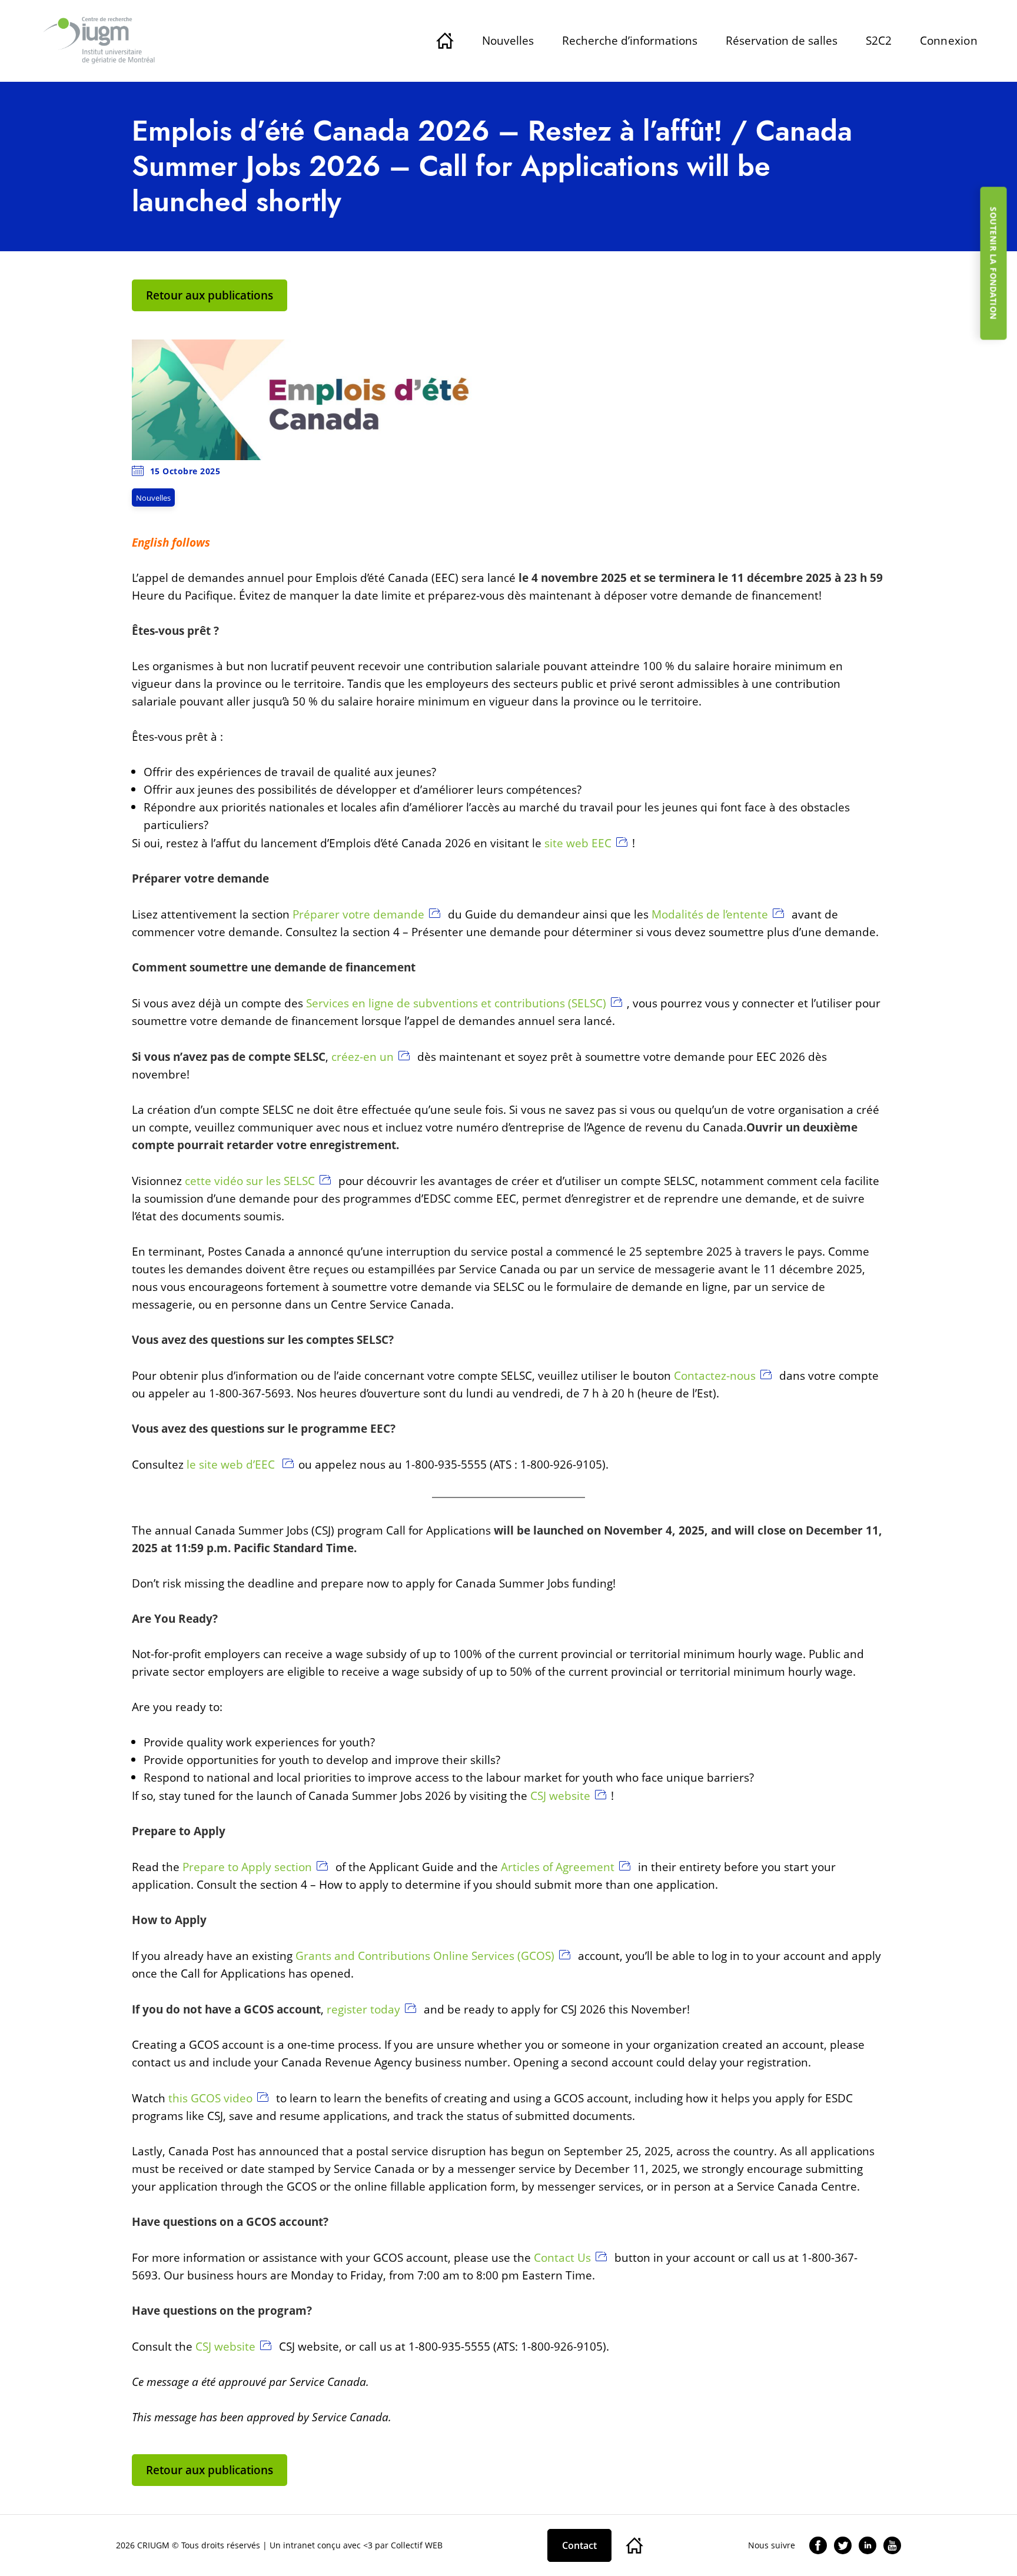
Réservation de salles (782, 40)
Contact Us (562, 2257)
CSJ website (560, 1795)
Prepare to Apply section (247, 1867)
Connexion (949, 40)
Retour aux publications (210, 295)
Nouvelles (508, 40)
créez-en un (363, 1056)
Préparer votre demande (358, 914)
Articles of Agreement (558, 1867)
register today (363, 2009)
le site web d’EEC (232, 1464)
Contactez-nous (715, 1375)
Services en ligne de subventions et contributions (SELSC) (456, 1003)
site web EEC (578, 843)
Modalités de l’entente (710, 914)
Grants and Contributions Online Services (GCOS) (425, 1956)
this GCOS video (210, 2098)
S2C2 (879, 40)
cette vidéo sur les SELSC (250, 1181)
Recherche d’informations (630, 40)
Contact (579, 2545)
